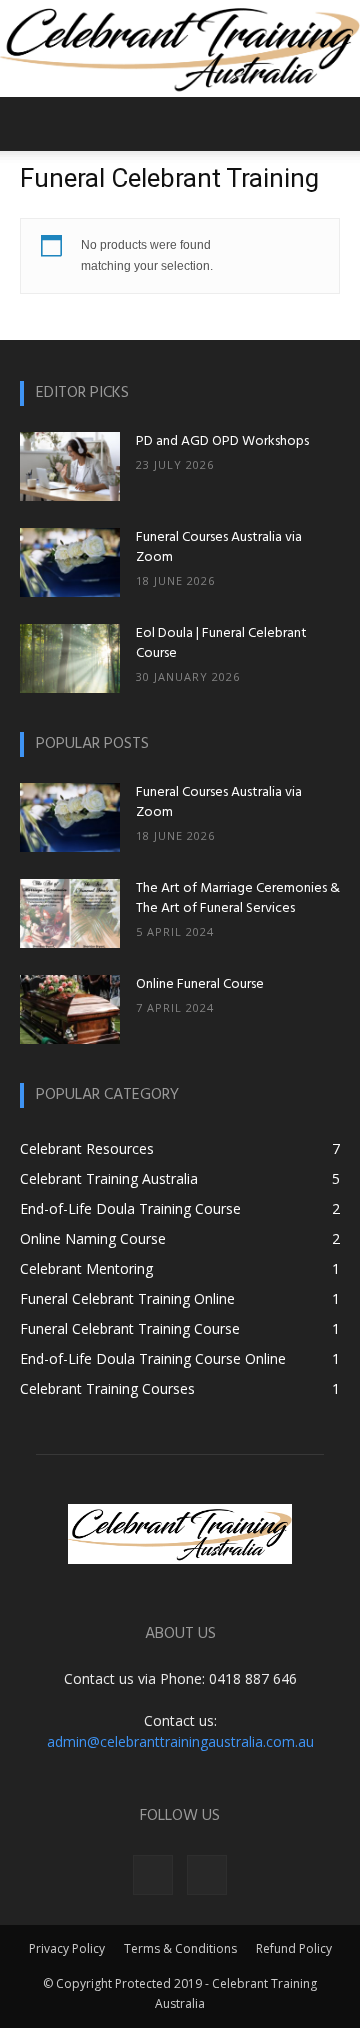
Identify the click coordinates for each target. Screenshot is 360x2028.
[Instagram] (207, 1875)
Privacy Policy (67, 1948)
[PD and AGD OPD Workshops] (70, 466)
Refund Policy (294, 1948)
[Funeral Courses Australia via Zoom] (70, 562)
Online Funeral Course (200, 984)
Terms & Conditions (180, 1948)
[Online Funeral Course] (70, 1009)
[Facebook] (153, 1875)
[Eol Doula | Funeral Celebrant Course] (70, 658)
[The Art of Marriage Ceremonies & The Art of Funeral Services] (70, 913)
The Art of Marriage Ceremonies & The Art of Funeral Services (238, 898)
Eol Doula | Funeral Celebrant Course (221, 643)
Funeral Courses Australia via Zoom (219, 547)
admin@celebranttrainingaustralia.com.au (180, 1741)
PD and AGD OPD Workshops (222, 441)
